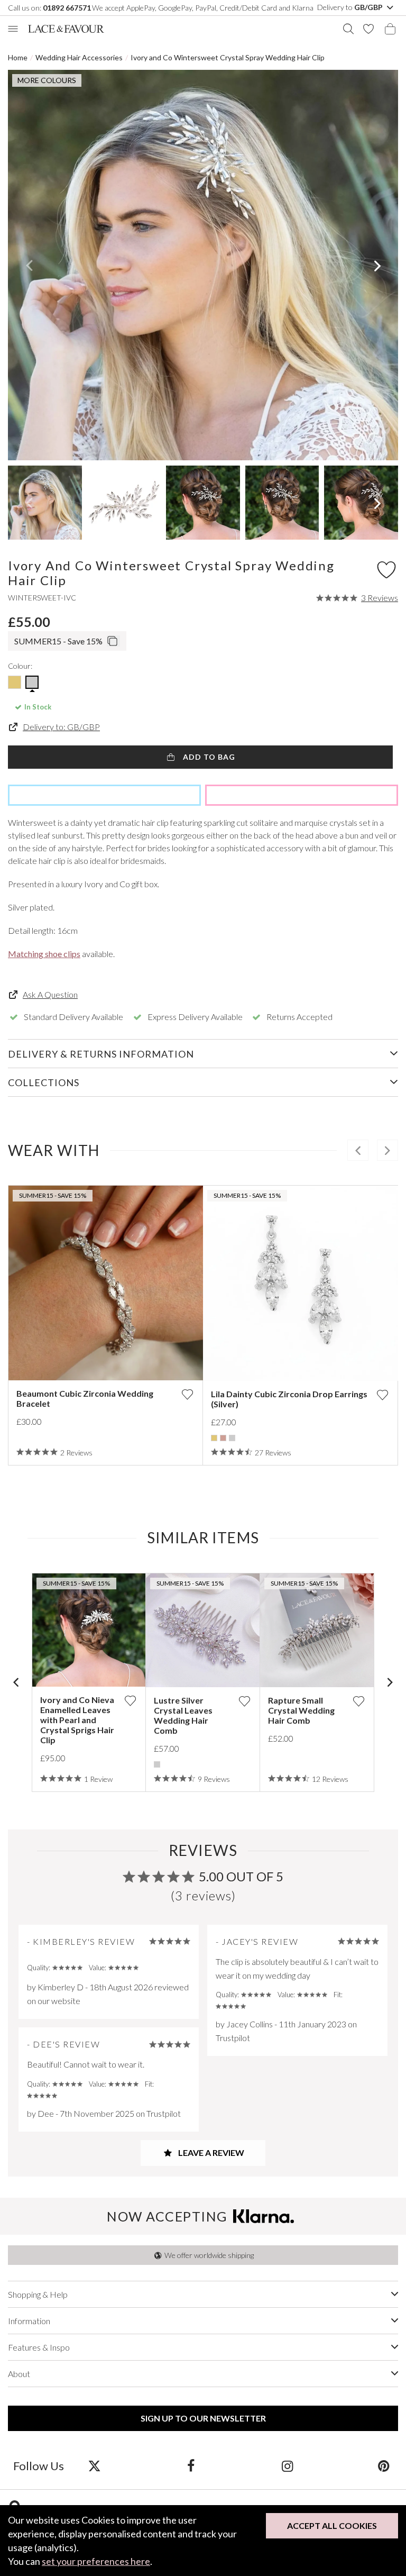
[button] (29, 265)
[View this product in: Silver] (232, 1438)
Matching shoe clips (44, 954)
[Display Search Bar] (348, 29)
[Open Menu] (13, 29)
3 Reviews (380, 598)
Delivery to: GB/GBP (61, 727)
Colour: (20, 666)
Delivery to (351, 7)
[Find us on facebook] (191, 2465)
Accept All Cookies (332, 2525)
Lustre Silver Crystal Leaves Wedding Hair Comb (183, 1715)
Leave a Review (210, 2152)
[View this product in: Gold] (214, 1438)
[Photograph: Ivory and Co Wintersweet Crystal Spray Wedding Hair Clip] (203, 265)
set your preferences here (96, 2561)
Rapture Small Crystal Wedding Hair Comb (301, 1710)
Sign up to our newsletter (203, 2418)
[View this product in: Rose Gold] (223, 1438)
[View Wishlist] (368, 29)
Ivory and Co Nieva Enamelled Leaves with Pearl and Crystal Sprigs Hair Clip (77, 1720)
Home (18, 57)
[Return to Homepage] (66, 29)
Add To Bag (208, 757)
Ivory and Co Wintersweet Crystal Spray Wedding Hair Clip (228, 57)
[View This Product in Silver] (32, 682)
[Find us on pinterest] (384, 2465)
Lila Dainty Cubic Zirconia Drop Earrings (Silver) (289, 1399)
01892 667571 (67, 8)
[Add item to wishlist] (386, 569)
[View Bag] (390, 29)
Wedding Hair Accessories (79, 57)
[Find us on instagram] (287, 2465)
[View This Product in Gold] (15, 682)
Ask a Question (50, 994)
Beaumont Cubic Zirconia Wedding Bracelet (85, 1398)
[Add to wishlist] (187, 1394)
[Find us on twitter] (94, 2465)
